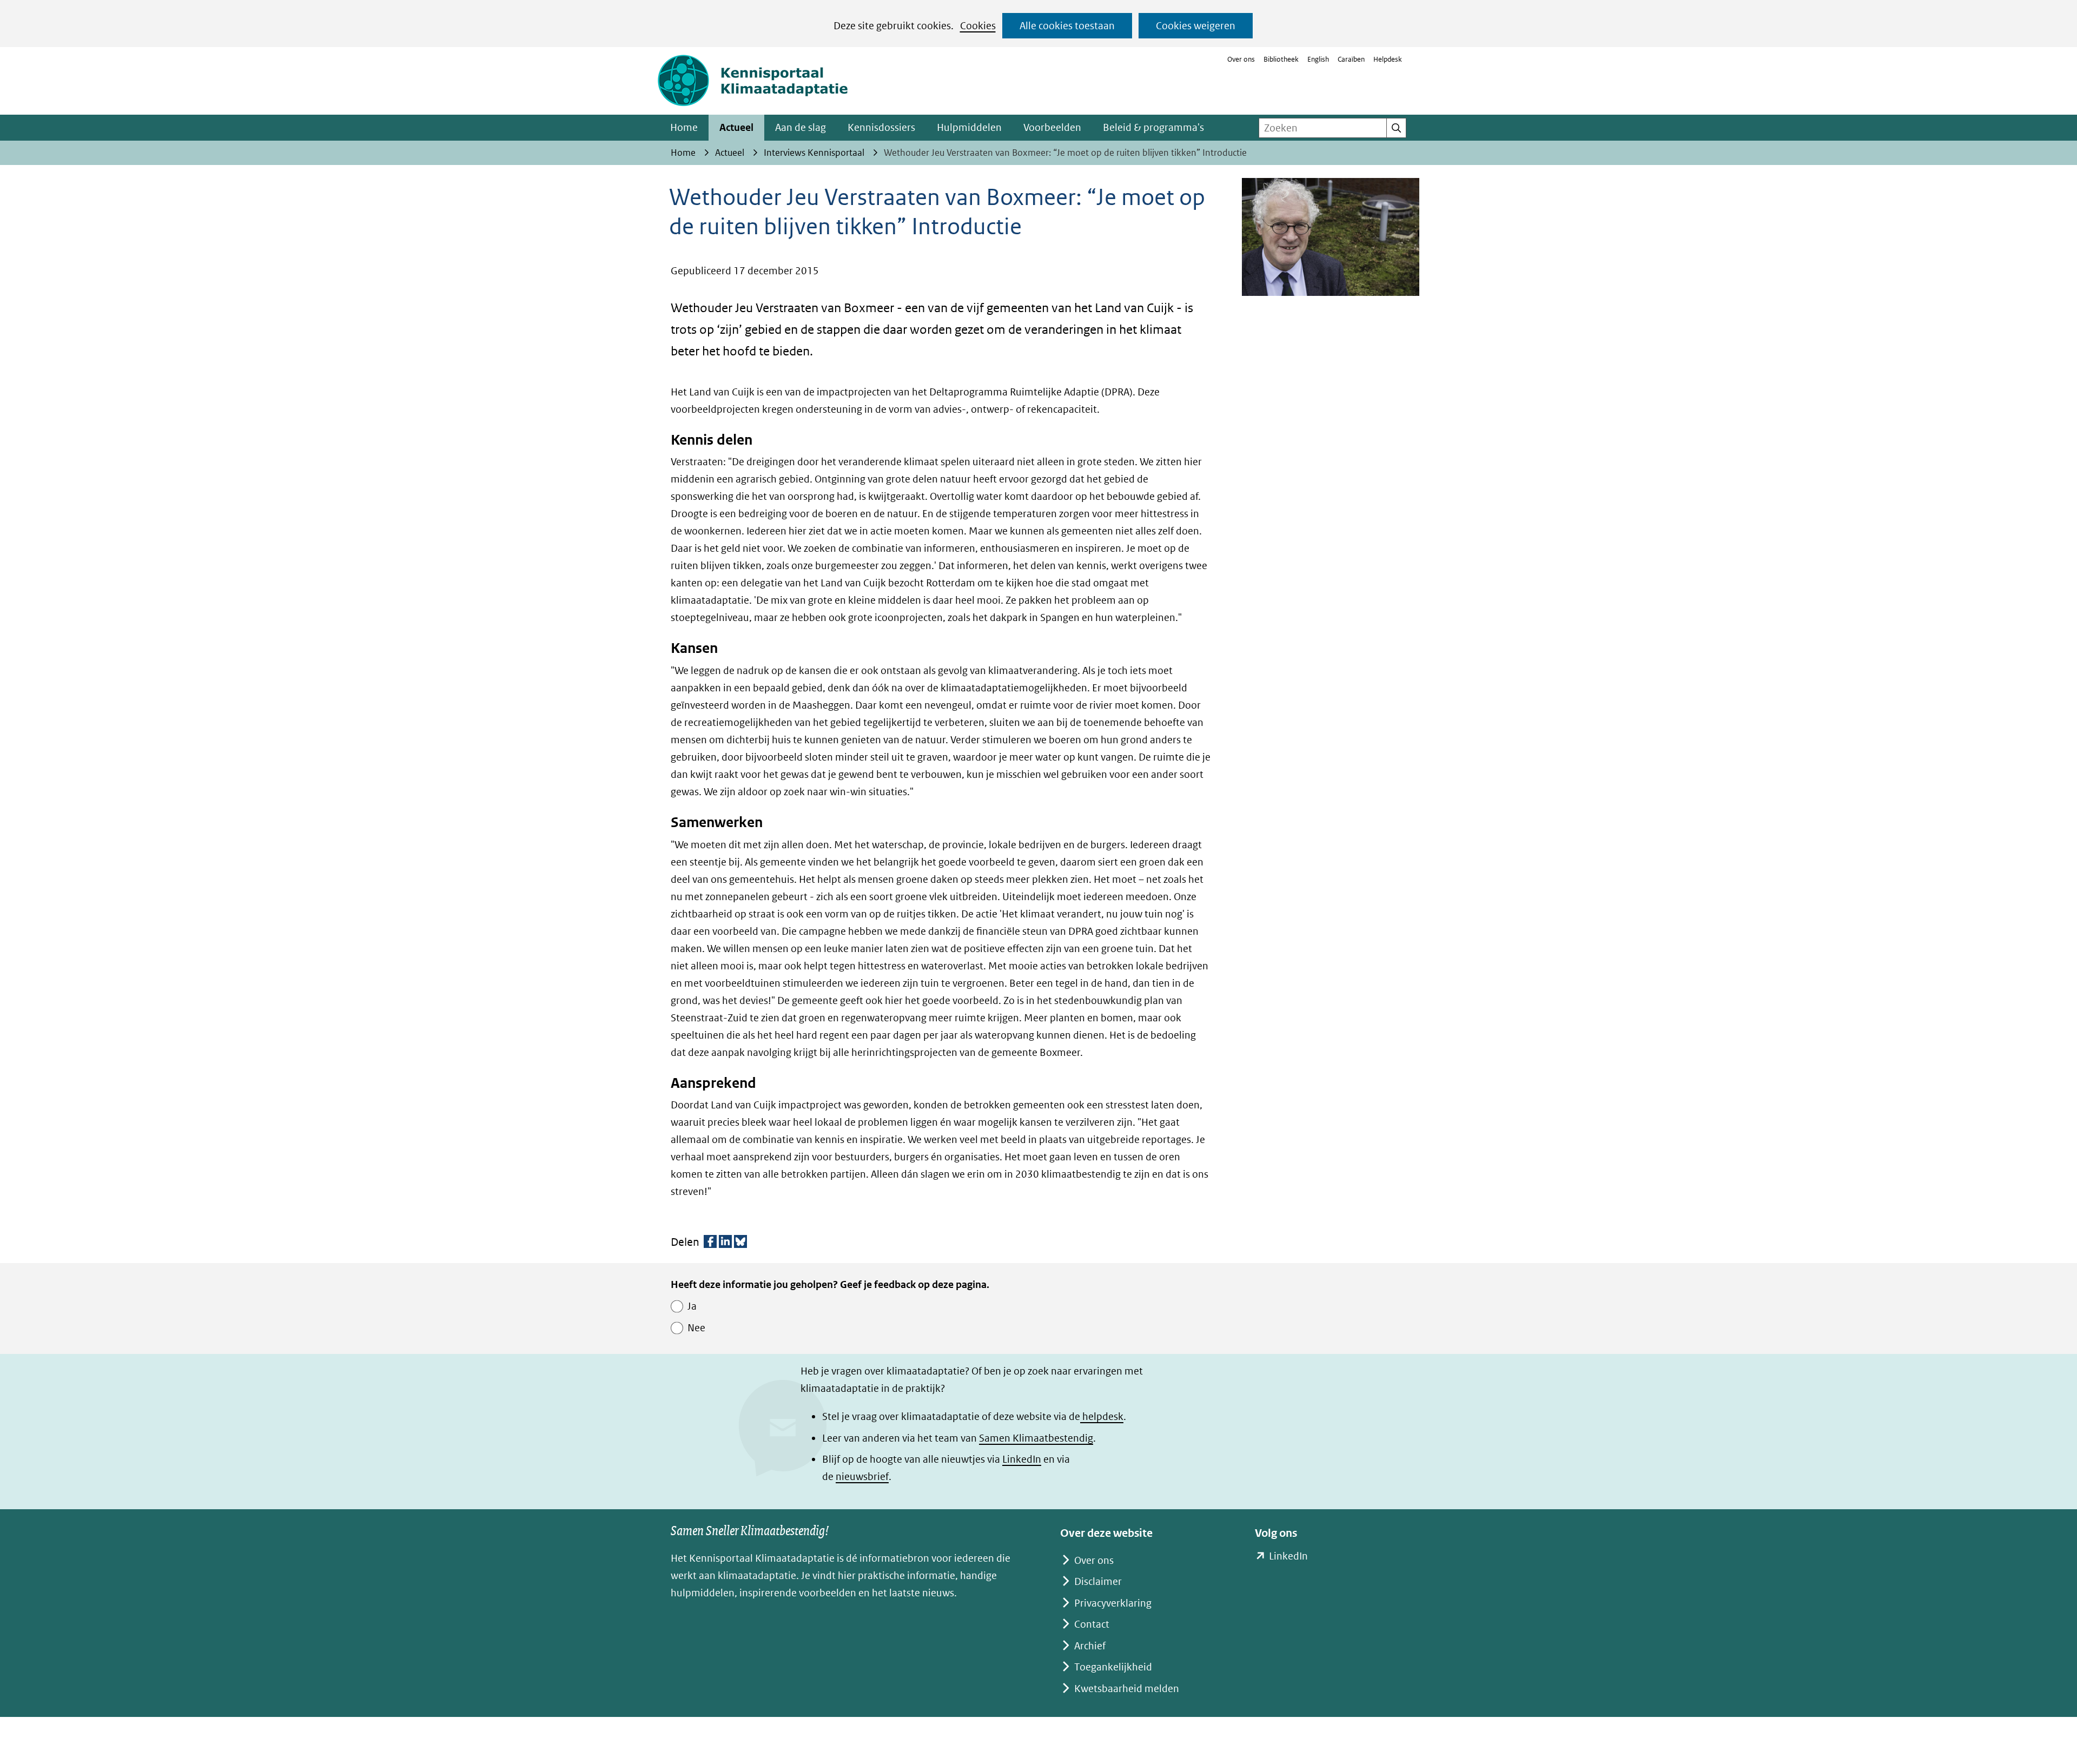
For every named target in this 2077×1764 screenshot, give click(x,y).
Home (684, 127)
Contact (1092, 1624)
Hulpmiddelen (969, 127)
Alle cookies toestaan (1067, 26)
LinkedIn (1022, 1459)
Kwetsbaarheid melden (1127, 1689)
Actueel (736, 127)
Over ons (1241, 59)
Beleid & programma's (1153, 127)
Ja (692, 1306)
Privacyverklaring (1113, 1603)
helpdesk (1102, 1416)
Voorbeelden (1052, 127)
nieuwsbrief (862, 1476)
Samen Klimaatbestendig (1036, 1438)
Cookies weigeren (1196, 26)
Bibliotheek (1281, 59)
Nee (696, 1328)
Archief (1090, 1646)
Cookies (978, 26)
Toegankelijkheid (1113, 1667)
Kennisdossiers (881, 127)
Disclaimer (1098, 1581)
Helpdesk (1388, 59)
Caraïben (1351, 59)
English (1318, 59)
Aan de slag (801, 127)
